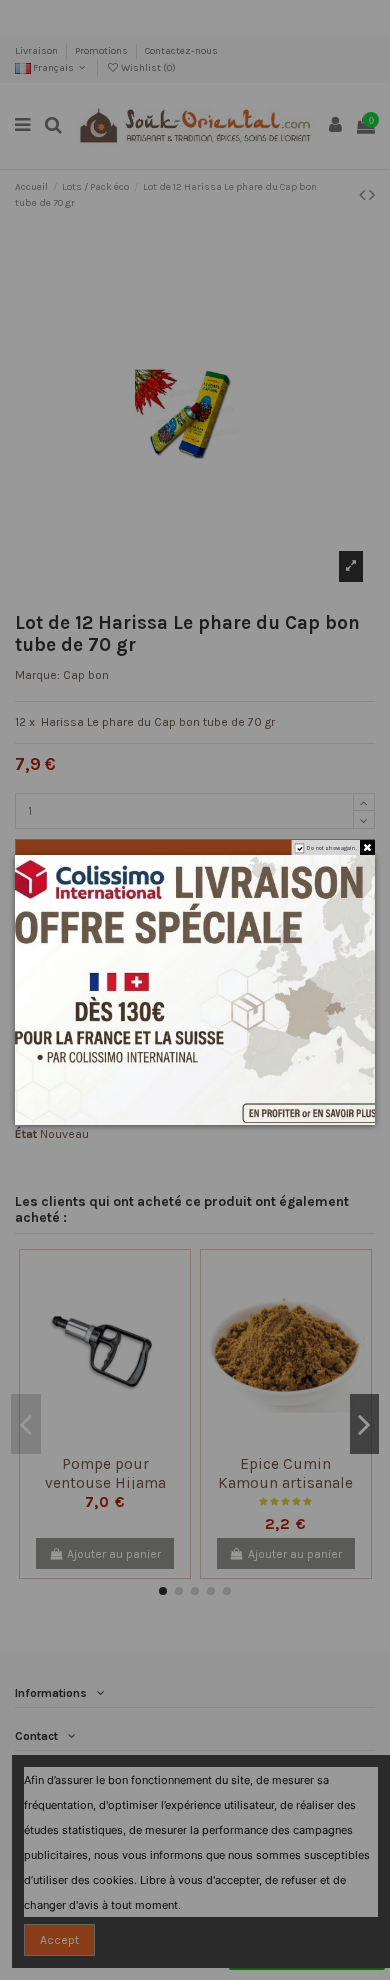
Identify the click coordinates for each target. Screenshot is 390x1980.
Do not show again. (332, 847)
